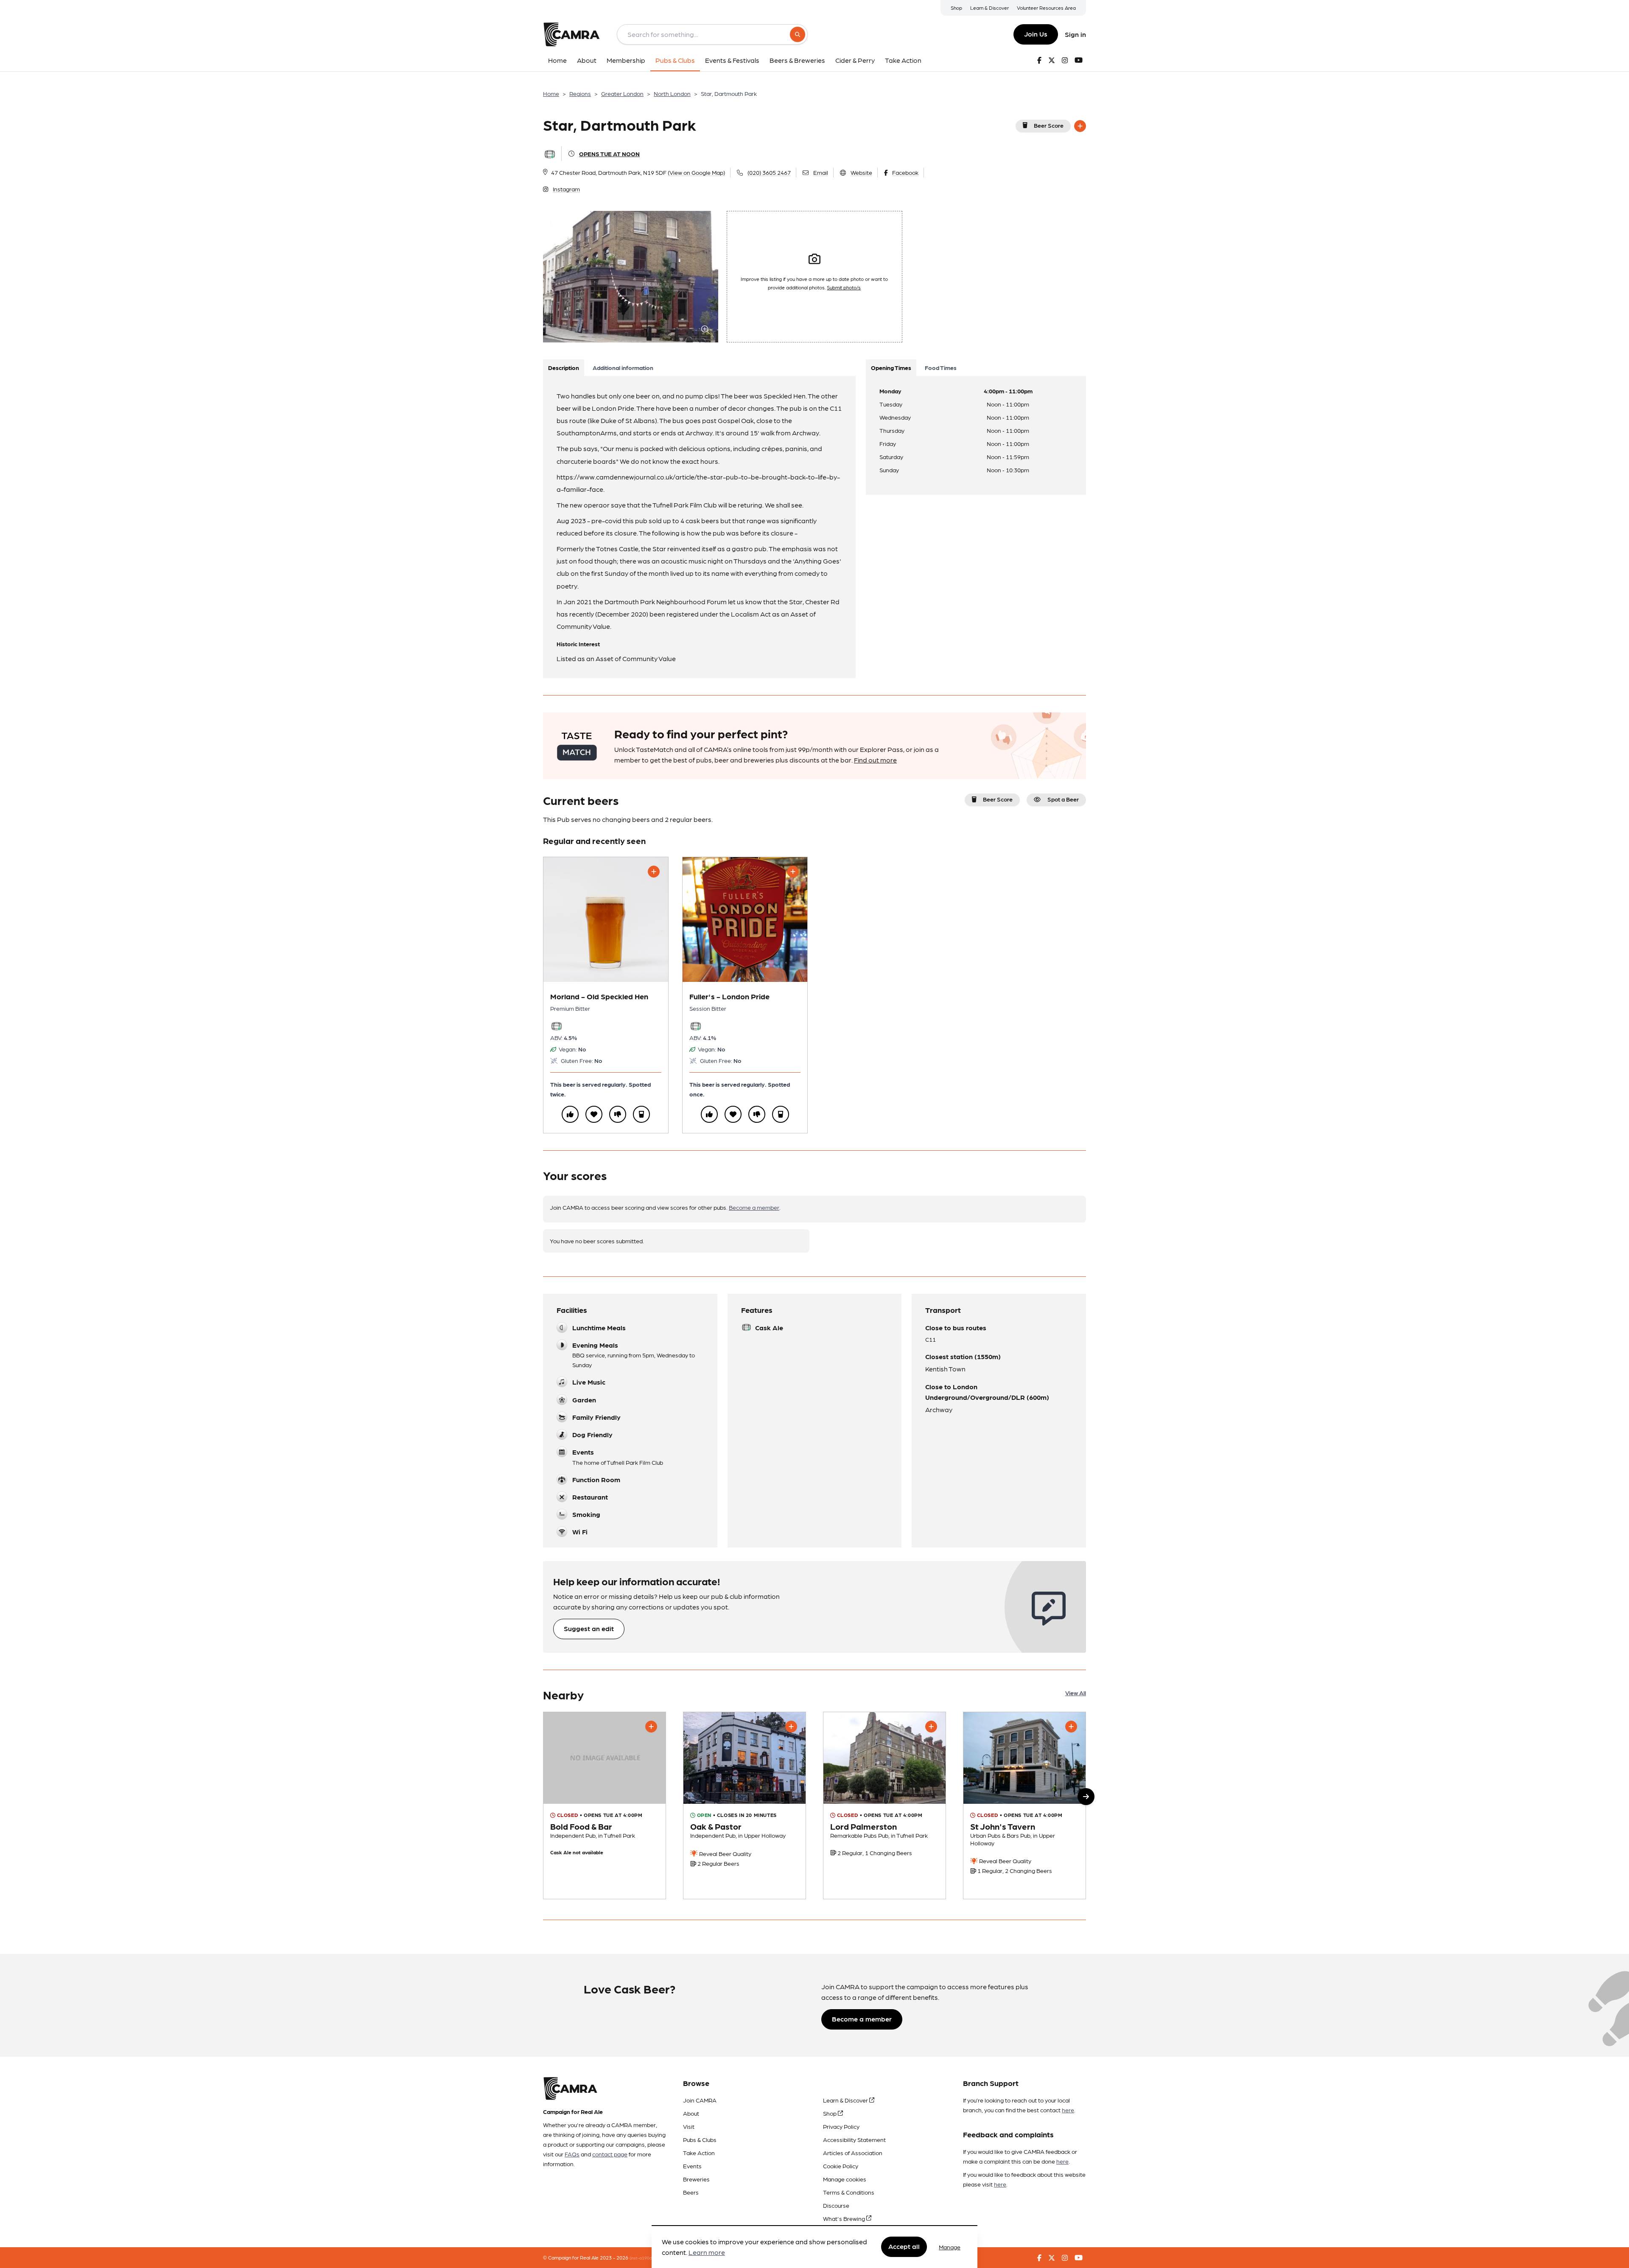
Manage (950, 2247)
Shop (956, 8)
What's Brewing (845, 2218)
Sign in (1075, 34)
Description (564, 367)
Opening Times (891, 367)
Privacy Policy (841, 2126)
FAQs (572, 2154)
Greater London (622, 93)
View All (1076, 1693)
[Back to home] (571, 34)
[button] (1086, 1797)
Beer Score (1049, 125)
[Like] (570, 1114)
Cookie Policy (841, 2166)
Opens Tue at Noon (609, 154)
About (691, 2113)
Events (692, 2166)
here (1068, 2110)
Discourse (836, 2205)
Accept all (904, 2247)
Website (861, 172)
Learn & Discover (989, 8)
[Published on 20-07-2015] (884, 1805)
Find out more (875, 760)
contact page (610, 2154)
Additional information (623, 367)
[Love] (594, 1114)
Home (551, 93)
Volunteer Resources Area (1046, 8)
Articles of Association (853, 2153)
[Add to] (1080, 126)
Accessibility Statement (854, 2139)
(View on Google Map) (696, 172)
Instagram (566, 189)
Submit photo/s (844, 287)
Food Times (941, 367)
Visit (689, 2126)
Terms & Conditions (849, 2192)
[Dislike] (618, 1114)
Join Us (1036, 34)
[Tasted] (641, 1114)
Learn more (707, 2253)
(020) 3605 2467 (769, 172)
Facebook (905, 172)
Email (821, 172)
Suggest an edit (589, 1628)
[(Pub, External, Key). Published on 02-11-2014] (1024, 1805)
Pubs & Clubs (700, 2139)
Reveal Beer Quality (725, 1853)
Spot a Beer (1063, 799)
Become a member (754, 1207)
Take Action (699, 2153)
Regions (580, 93)
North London (672, 93)
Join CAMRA (700, 2100)
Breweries (696, 2179)
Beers (691, 2192)
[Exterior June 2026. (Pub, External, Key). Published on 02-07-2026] (745, 1805)
